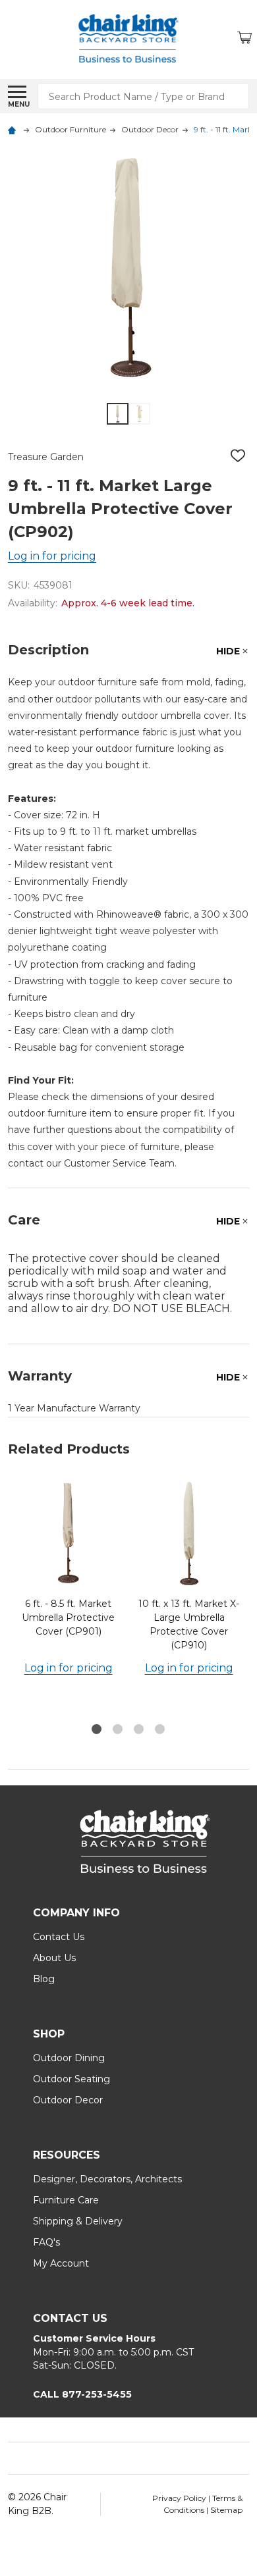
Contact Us (59, 1937)
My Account (61, 2263)
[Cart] (244, 39)
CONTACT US (70, 2318)
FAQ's (46, 2242)
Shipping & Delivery (78, 2221)
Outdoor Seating (71, 2079)
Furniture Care (66, 2200)
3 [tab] (139, 1730)
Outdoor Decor (68, 2100)
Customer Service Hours (94, 2338)
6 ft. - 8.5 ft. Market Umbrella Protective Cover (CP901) (68, 1617)
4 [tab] (160, 1730)
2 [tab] (118, 1730)
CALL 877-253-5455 (82, 2394)
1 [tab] (97, 1730)
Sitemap (226, 2510)
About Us (54, 1958)
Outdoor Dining (69, 2058)
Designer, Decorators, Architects (107, 2179)
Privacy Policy (180, 2498)
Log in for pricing (52, 556)
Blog (44, 1979)
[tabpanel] (68, 1597)
